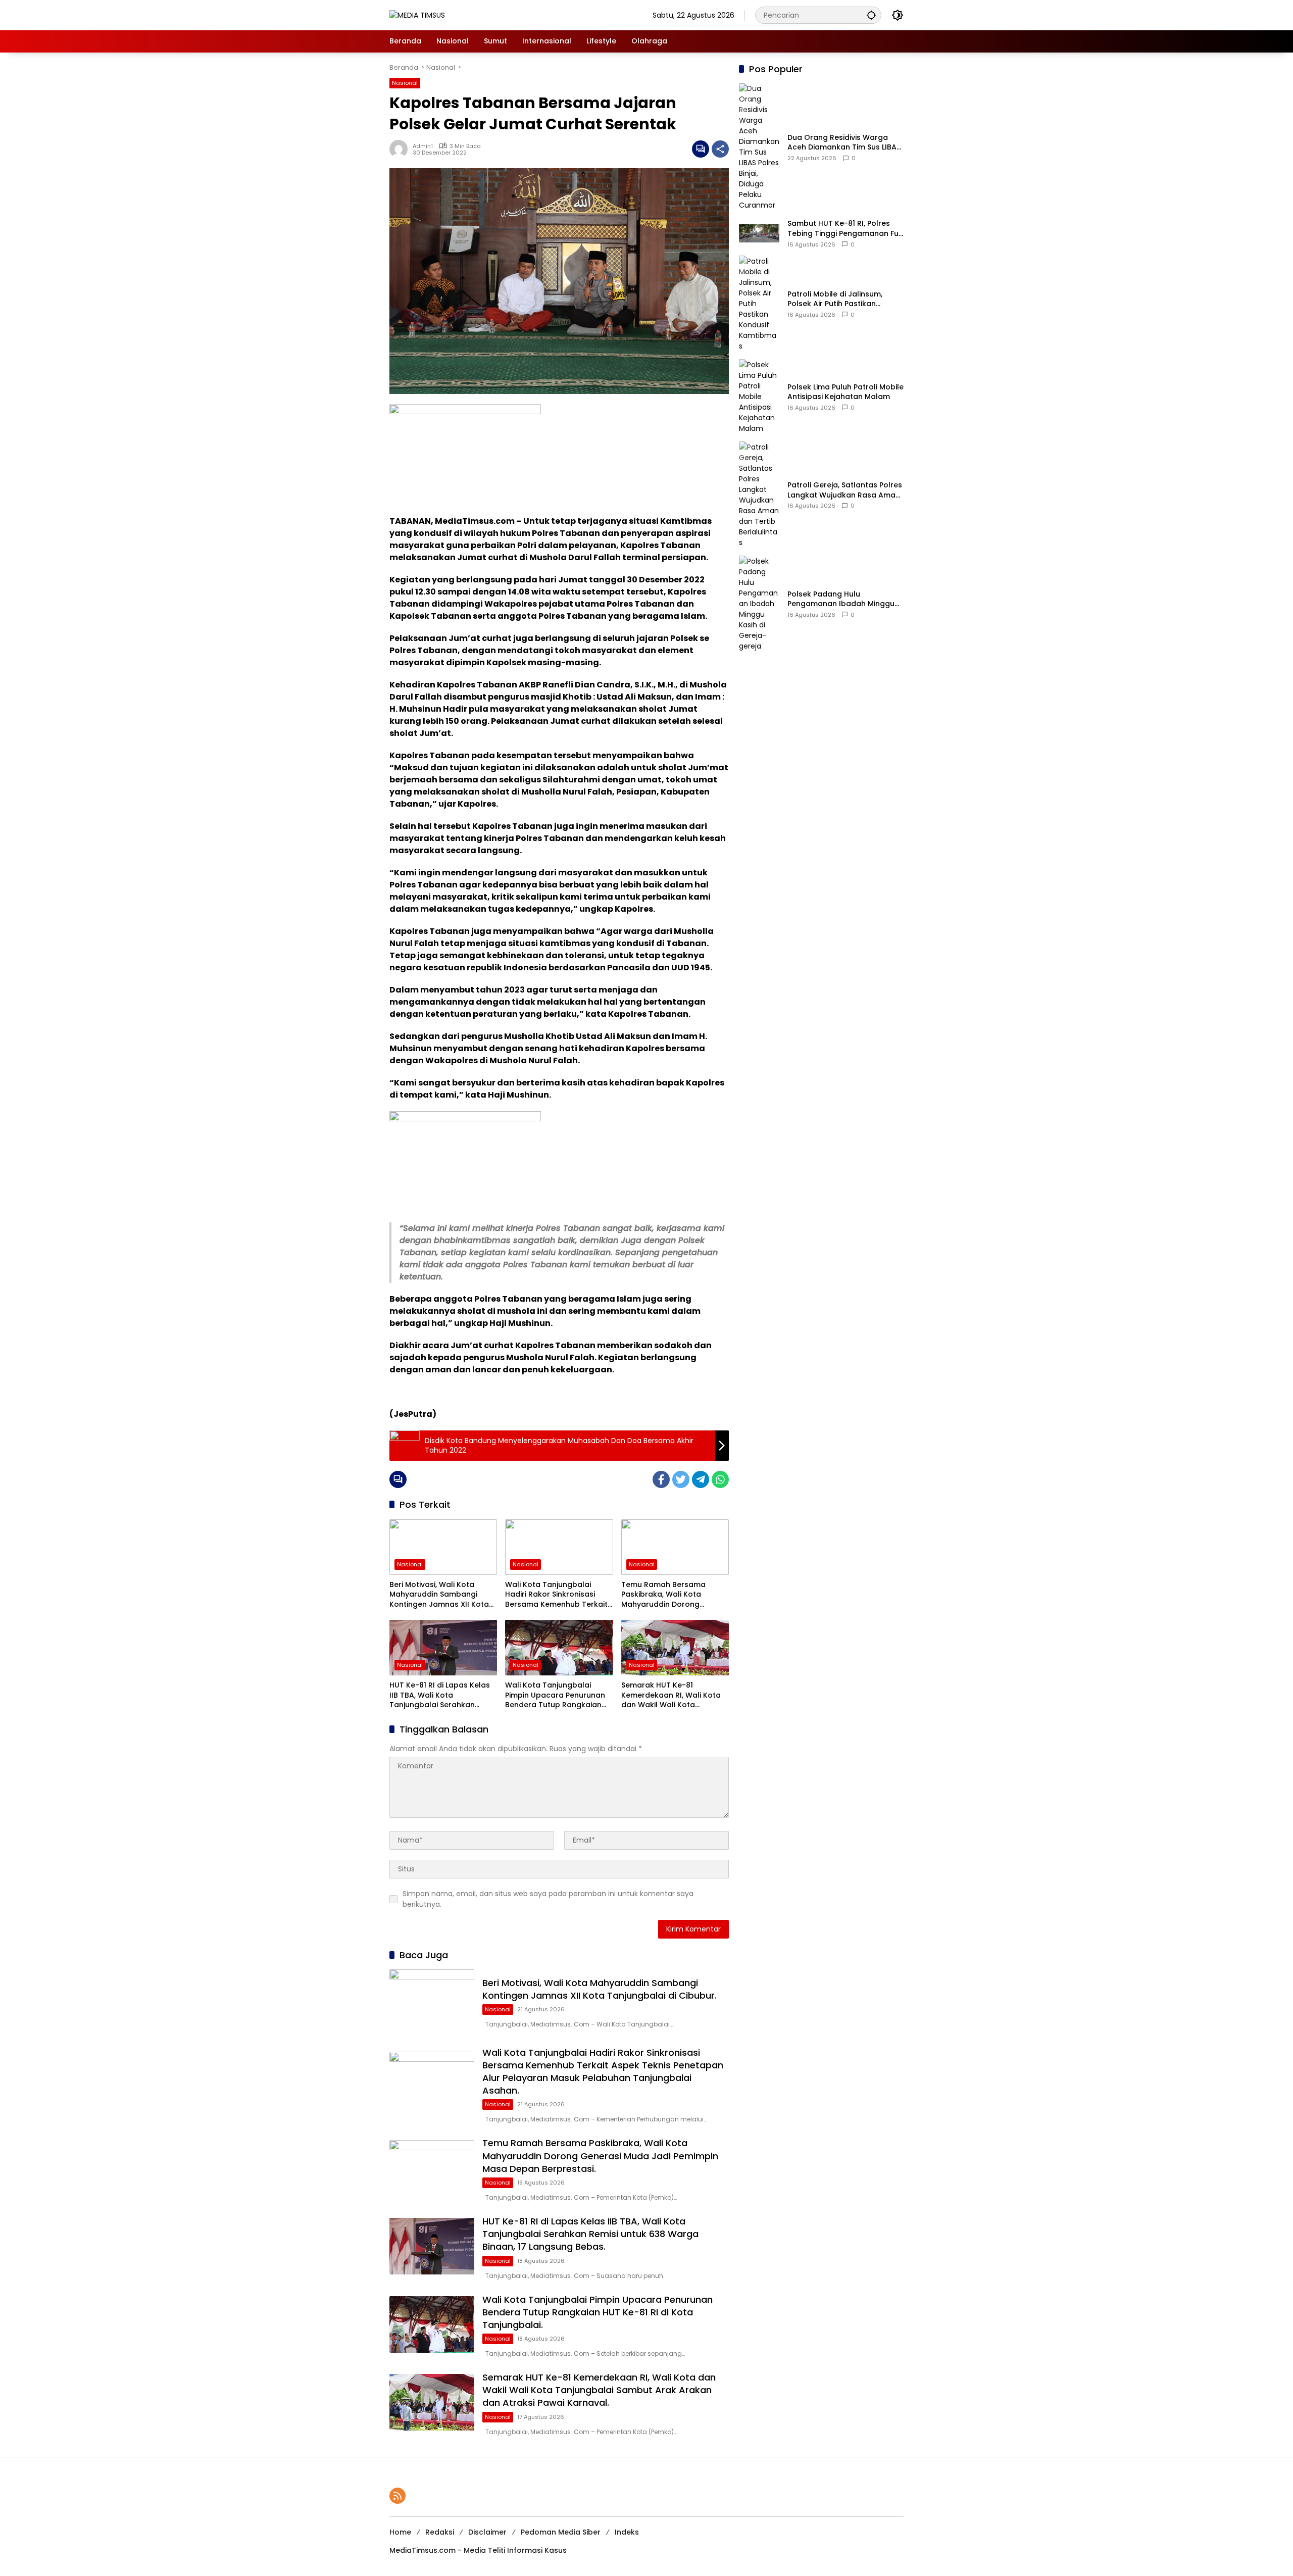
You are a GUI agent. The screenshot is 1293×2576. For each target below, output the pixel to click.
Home (400, 2532)
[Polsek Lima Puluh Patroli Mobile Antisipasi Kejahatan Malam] (759, 396)
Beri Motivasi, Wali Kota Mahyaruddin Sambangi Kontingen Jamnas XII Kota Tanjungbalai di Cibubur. (439, 1595)
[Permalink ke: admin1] (401, 149)
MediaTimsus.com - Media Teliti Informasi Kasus (478, 2550)
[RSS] (397, 2496)
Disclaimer (487, 2532)
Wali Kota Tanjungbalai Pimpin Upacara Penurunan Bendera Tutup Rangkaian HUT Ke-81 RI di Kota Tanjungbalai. (555, 1695)
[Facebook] (661, 1479)
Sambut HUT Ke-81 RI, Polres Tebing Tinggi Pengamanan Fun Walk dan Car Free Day (845, 229)
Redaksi (440, 2532)
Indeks (627, 2532)
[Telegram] (701, 1479)
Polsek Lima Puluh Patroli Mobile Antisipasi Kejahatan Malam (846, 392)
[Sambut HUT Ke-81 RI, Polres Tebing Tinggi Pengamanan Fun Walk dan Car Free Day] (759, 233)
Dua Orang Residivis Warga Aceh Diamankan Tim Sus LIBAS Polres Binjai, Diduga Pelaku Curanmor (844, 143)
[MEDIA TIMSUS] (417, 15)
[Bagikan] (720, 149)
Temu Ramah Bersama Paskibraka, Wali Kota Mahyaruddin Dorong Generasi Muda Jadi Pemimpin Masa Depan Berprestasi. (663, 1595)
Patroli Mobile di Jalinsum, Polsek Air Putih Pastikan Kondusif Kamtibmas (835, 299)
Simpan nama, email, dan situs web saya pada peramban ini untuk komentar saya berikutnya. (548, 1899)
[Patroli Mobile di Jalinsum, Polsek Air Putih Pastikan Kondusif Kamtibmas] (759, 303)
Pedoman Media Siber (561, 2532)
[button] (871, 15)
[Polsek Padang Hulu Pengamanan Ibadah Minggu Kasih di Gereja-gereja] (759, 603)
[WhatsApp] (720, 1479)
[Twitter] (681, 1479)
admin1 (423, 146)
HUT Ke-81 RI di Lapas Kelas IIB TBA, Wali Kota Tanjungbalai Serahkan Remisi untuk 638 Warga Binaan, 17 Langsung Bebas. (440, 1695)
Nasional (405, 83)
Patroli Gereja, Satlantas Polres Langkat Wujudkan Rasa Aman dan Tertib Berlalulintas (845, 490)
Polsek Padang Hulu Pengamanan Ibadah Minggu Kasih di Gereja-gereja (841, 599)
